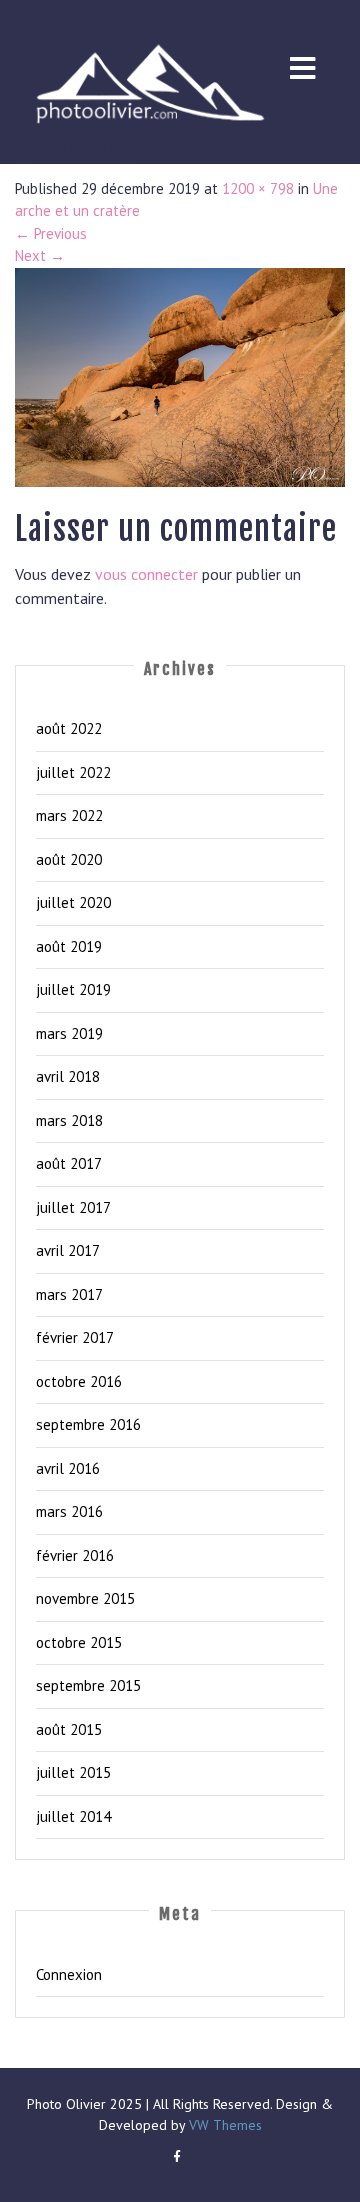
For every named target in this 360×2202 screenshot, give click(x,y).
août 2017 (69, 1163)
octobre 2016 (79, 1381)
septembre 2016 (88, 1424)
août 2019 (69, 946)
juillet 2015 (73, 1772)
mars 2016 (69, 1511)
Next (40, 255)
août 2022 (69, 728)
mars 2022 (69, 815)
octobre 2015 (79, 1642)
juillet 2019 (73, 989)
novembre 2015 (85, 1598)
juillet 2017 (73, 1207)
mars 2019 (69, 1033)
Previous (51, 233)
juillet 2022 (73, 772)
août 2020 (69, 859)
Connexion (69, 1974)
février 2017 (75, 1337)
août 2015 (69, 1729)
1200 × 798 (258, 188)
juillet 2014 (73, 1816)
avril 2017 (68, 1250)
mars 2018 (69, 1120)
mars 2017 (69, 1294)
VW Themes (223, 2125)
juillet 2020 (73, 902)
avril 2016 (68, 1468)
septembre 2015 (88, 1685)
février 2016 (75, 1555)
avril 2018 (68, 1076)
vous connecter (146, 574)
